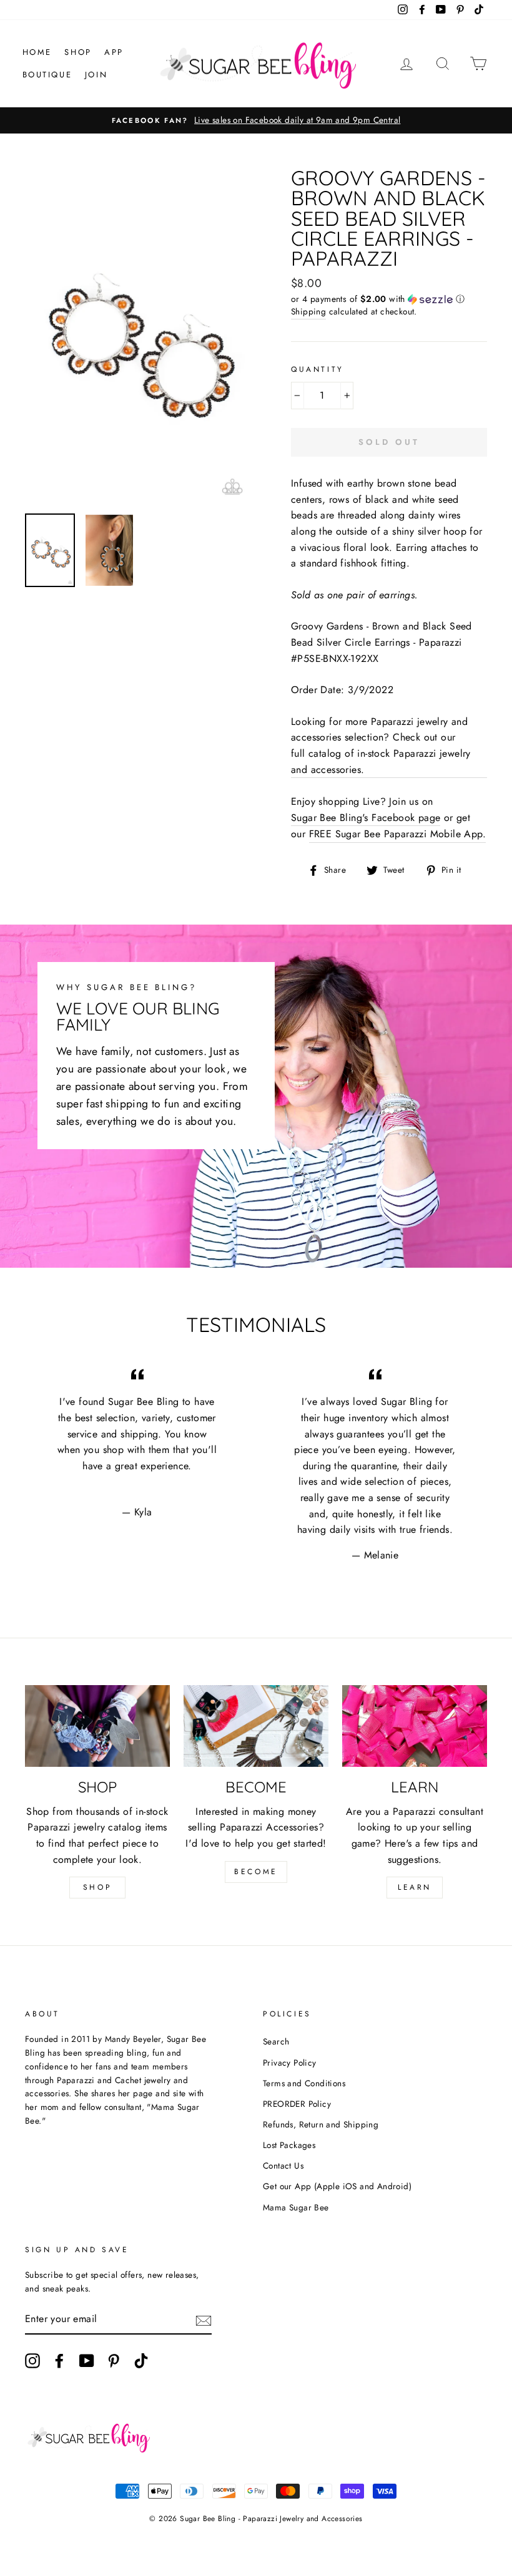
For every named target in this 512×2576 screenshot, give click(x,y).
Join (96, 75)
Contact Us (283, 2165)
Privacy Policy (290, 2063)
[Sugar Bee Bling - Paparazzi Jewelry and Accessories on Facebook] (59, 2361)
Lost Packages (289, 2145)
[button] (389, 299)
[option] (256, 120)
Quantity (318, 369)
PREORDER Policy (297, 2104)
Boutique (47, 75)
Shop (78, 52)
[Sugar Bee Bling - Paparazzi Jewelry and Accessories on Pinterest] (114, 2361)
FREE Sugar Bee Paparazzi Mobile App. (397, 834)
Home (37, 52)
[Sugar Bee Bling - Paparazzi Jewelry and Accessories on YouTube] (87, 2361)
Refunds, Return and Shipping (321, 2124)
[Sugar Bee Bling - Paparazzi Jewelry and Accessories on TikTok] (141, 2361)
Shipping (308, 311)
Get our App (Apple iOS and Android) (337, 2186)
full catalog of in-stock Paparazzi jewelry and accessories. (381, 761)
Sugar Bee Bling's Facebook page (366, 818)
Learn (415, 1887)
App (114, 52)
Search (276, 2041)
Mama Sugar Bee (296, 2207)
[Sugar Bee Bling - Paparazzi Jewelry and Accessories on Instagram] (32, 2361)
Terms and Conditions (304, 2083)
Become (256, 1872)
